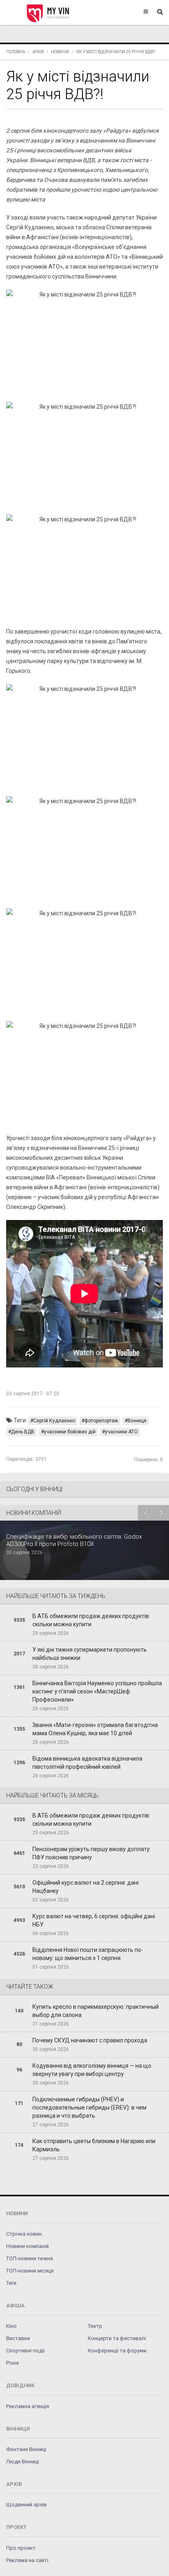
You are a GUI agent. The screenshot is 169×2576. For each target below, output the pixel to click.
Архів (38, 52)
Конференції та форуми (117, 2351)
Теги (11, 2283)
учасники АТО (121, 1432)
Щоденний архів (26, 2505)
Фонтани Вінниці (26, 2449)
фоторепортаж (101, 1421)
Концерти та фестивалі (117, 2338)
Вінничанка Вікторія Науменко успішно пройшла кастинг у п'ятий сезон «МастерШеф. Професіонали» (97, 1691)
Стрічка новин (24, 2234)
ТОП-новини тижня (30, 2258)
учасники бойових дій (70, 1432)
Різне (13, 2363)
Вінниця (137, 1421)
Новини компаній (27, 2246)
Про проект (21, 2548)
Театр (95, 2326)
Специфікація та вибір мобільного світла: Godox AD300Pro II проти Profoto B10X (74, 1540)
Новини (60, 52)
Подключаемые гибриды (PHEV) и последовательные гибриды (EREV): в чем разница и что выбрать (89, 2107)
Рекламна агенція (28, 2406)
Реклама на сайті (27, 2560)
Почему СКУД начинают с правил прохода (90, 2040)
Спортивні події (25, 2351)
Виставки (18, 2338)
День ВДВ (23, 1432)
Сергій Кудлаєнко (54, 1421)
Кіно (11, 2326)
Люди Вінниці (23, 2462)
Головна (16, 52)
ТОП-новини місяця (30, 2271)
